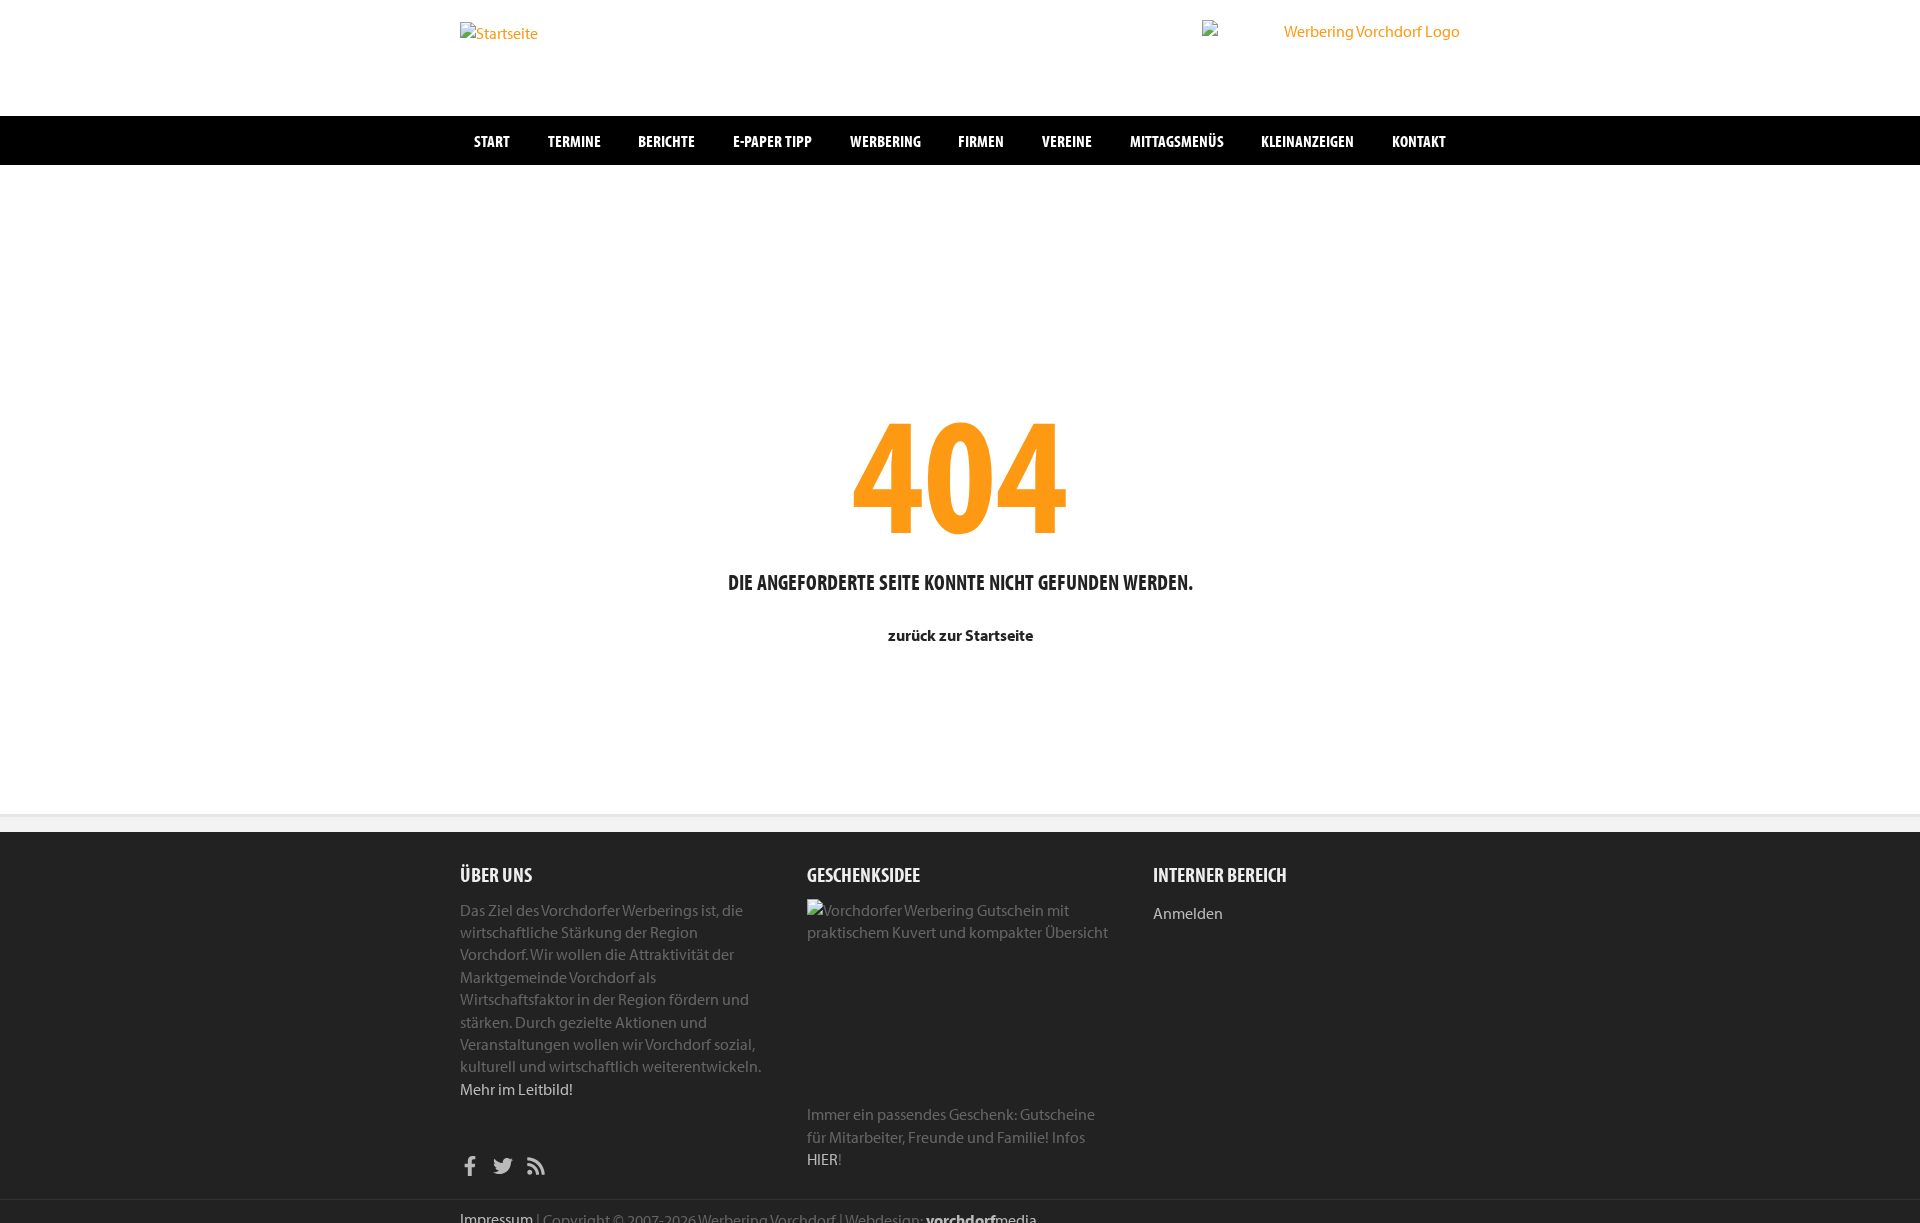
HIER (822, 1159)
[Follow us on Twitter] (503, 1169)
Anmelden (1188, 913)
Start (492, 140)
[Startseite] (560, 56)
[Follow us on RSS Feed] (536, 1169)
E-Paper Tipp (772, 140)
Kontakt (1419, 140)
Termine (574, 140)
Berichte (666, 140)
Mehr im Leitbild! (516, 1089)
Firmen (981, 140)
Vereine (1067, 140)
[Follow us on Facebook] (470, 1169)
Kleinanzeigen (1307, 140)
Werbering (885, 140)
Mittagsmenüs (1177, 140)
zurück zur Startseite (960, 635)
